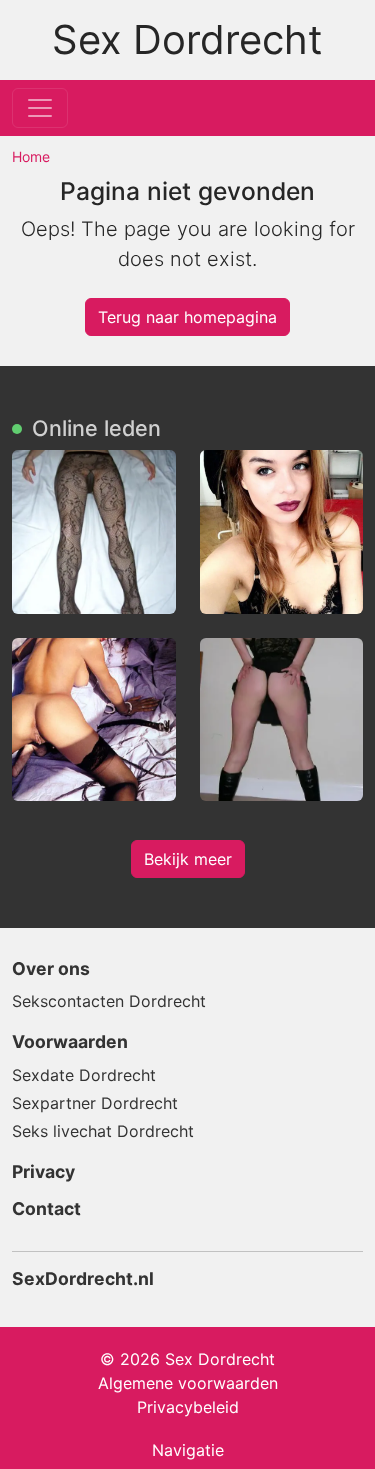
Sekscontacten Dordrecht (109, 1001)
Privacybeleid (188, 1407)
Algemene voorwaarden (188, 1383)
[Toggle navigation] (40, 108)
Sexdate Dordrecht (84, 1075)
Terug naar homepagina (187, 317)
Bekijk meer (188, 859)
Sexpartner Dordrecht (95, 1103)
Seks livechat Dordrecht (103, 1131)
